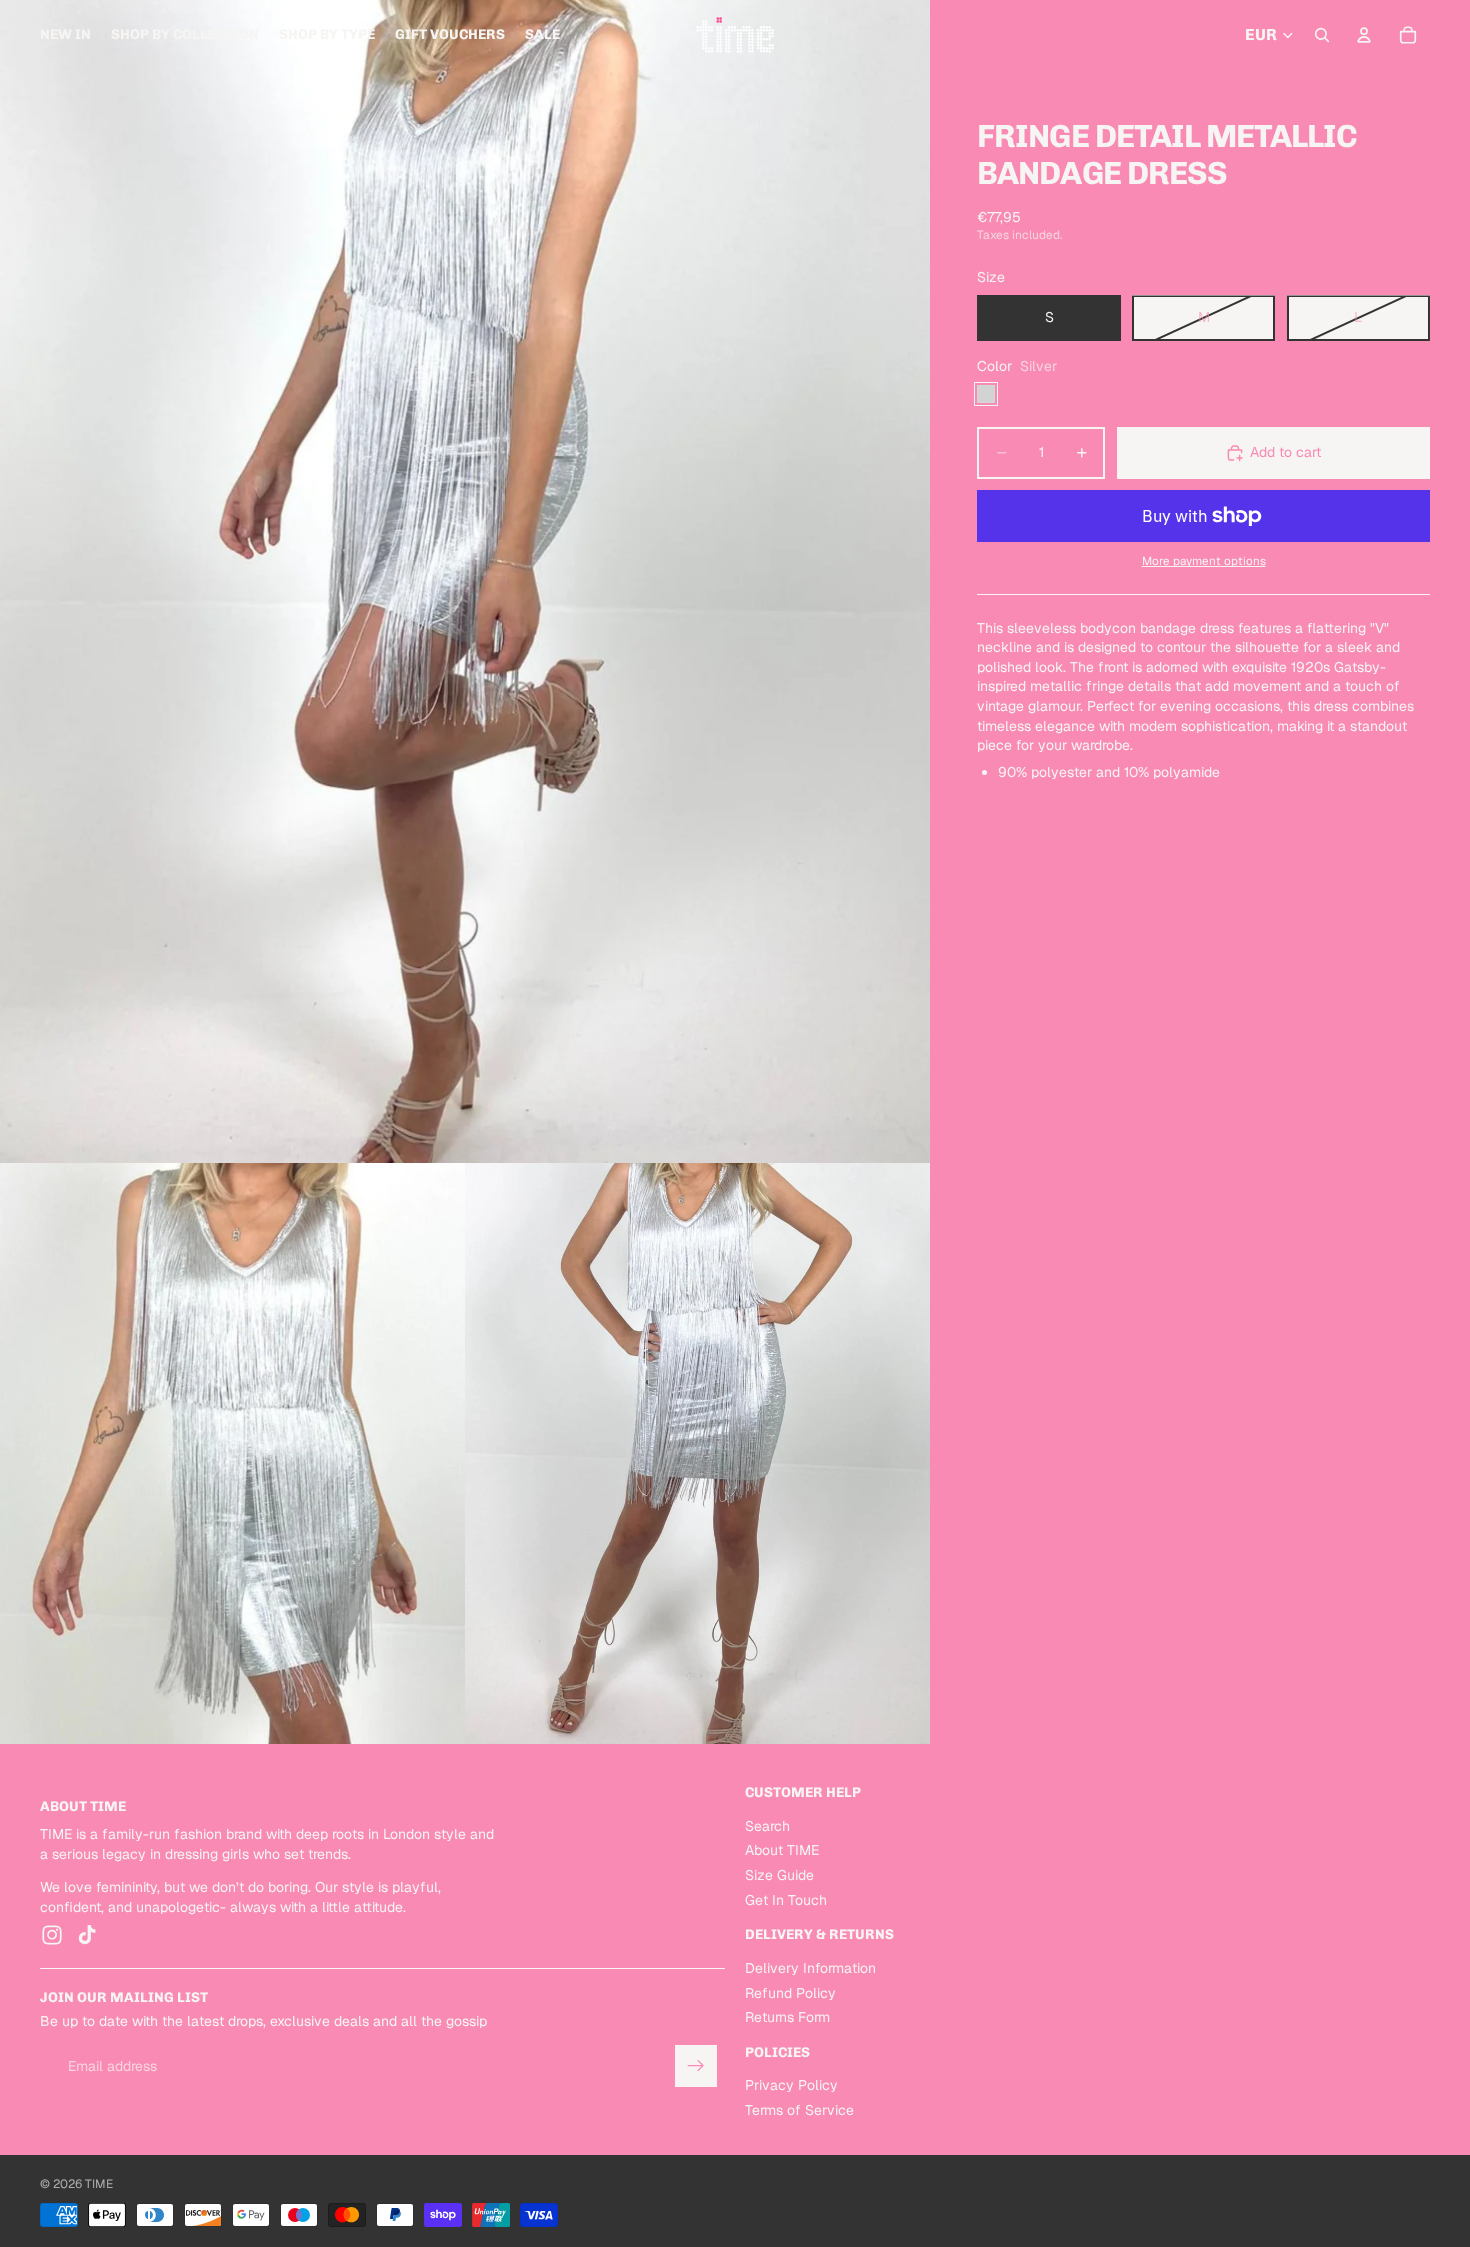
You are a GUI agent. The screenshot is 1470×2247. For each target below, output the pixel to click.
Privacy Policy (791, 2085)
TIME (99, 2184)
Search (767, 1826)
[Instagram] (52, 1935)
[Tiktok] (87, 1935)
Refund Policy (790, 1992)
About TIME (782, 1850)
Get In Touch (786, 1899)
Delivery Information (810, 1968)
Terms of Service (799, 2110)
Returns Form (787, 2017)
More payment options (1204, 560)
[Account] (1364, 35)
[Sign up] (696, 2066)
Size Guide (779, 1875)
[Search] (1322, 35)
